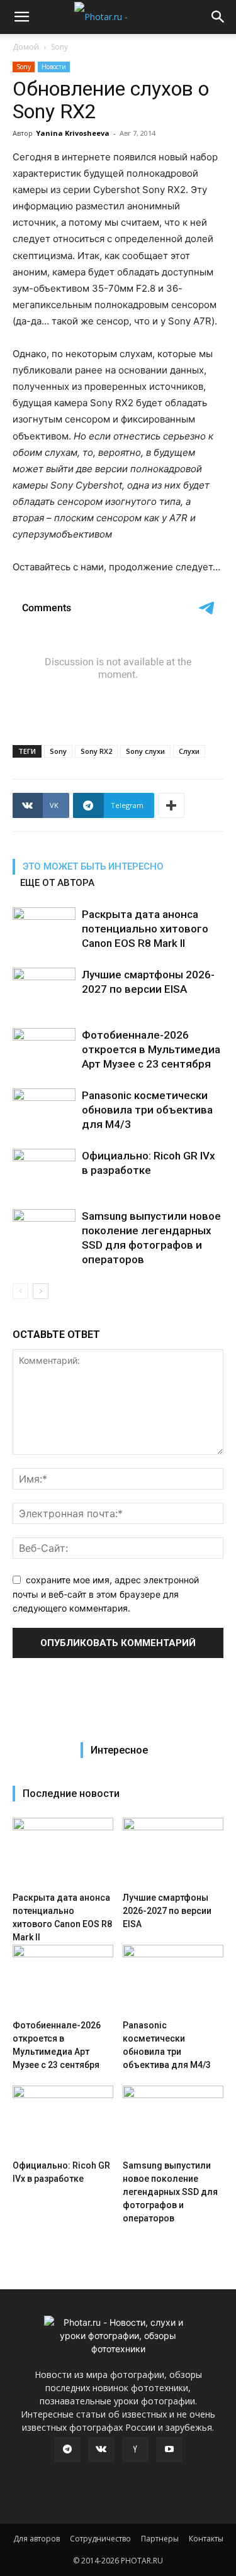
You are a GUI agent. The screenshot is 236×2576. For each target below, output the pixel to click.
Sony (59, 47)
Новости (54, 67)
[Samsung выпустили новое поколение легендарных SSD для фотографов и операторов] (44, 1231)
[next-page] (41, 1291)
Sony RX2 (96, 751)
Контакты (206, 2539)
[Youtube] (169, 2450)
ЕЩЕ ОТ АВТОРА (57, 883)
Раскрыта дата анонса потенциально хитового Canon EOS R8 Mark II (145, 929)
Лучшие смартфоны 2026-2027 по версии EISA (167, 1911)
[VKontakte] (101, 2450)
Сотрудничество (100, 2539)
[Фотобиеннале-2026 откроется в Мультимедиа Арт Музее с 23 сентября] (44, 1050)
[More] (171, 805)
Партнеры (160, 2539)
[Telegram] (67, 2450)
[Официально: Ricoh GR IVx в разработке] (44, 1170)
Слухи (189, 751)
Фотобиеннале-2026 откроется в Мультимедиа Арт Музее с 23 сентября (151, 1049)
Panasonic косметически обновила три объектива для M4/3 (147, 1110)
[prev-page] (20, 1291)
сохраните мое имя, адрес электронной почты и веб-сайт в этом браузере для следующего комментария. (106, 1594)
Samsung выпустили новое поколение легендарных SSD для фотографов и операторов (170, 2192)
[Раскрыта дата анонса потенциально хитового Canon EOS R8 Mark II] (44, 929)
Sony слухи (145, 751)
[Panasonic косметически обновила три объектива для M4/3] (44, 1110)
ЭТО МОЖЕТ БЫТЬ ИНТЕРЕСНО (93, 866)
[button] (21, 17)
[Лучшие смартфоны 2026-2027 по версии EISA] (44, 989)
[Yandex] (135, 2450)
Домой (26, 47)
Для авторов (37, 2539)
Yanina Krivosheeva (73, 133)
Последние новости (71, 1794)
